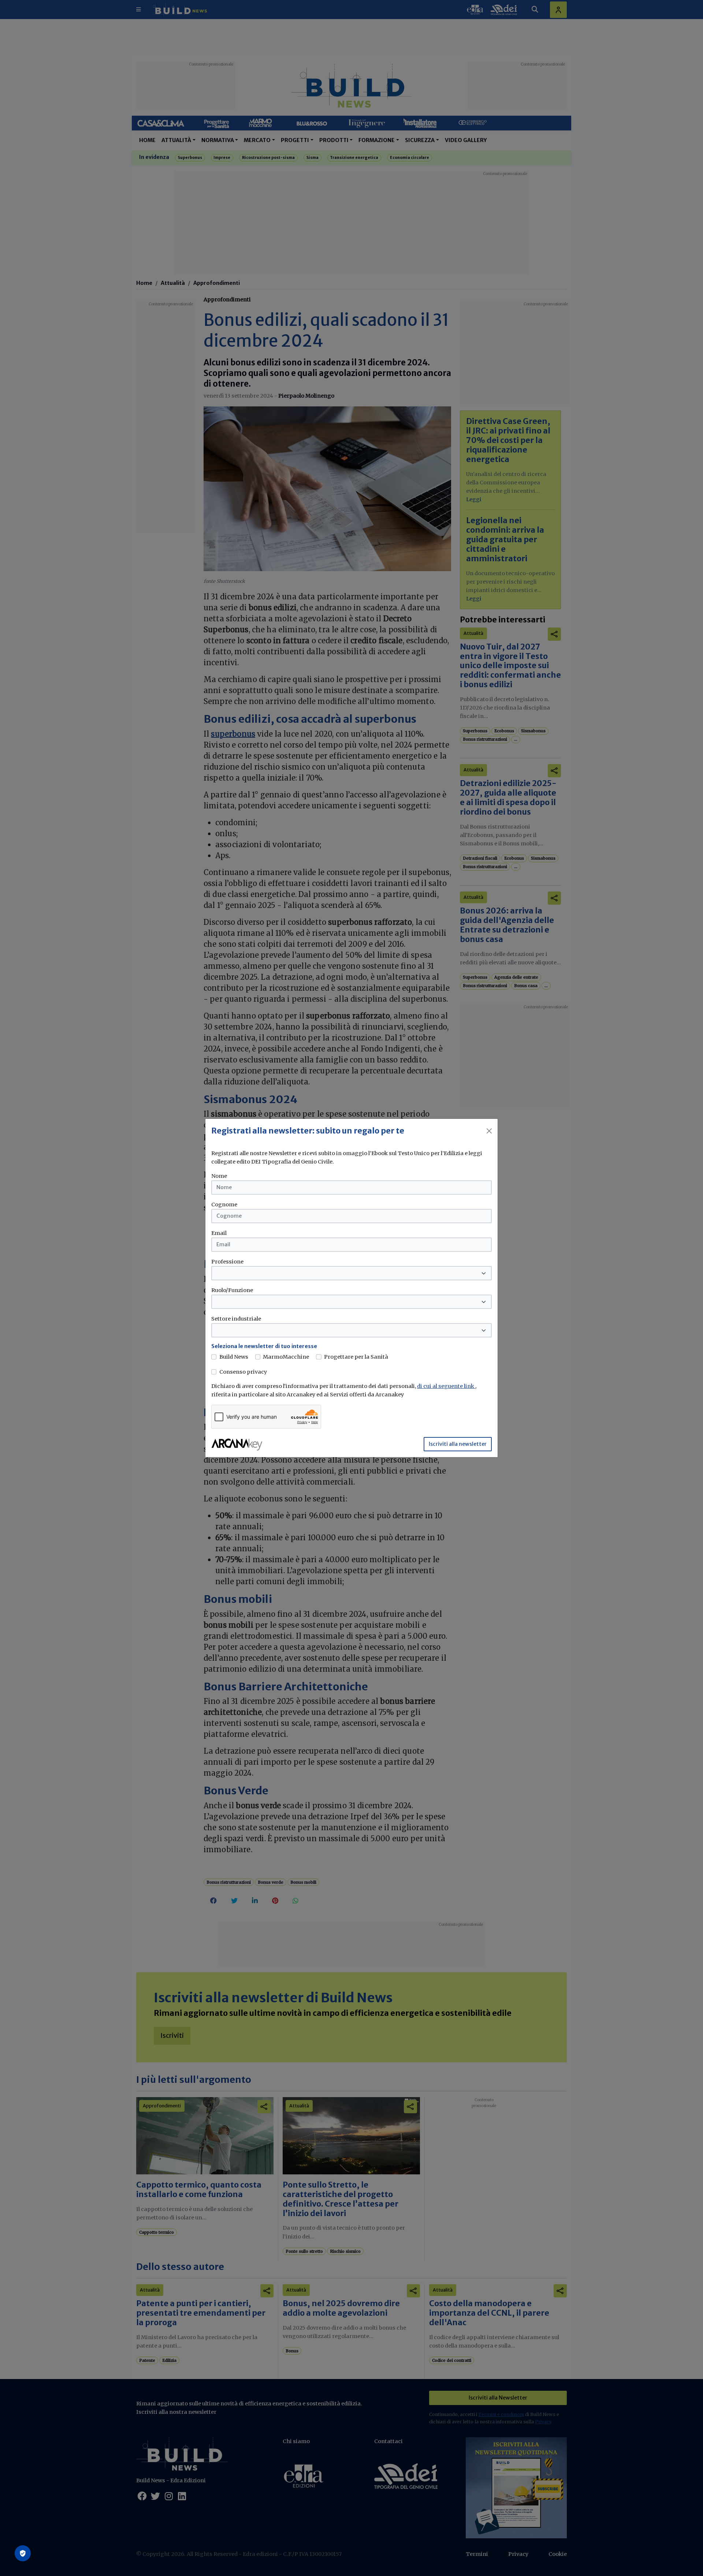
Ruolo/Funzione (232, 1290)
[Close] (489, 1131)
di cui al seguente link (446, 1386)
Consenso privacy (243, 1372)
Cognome (224, 1205)
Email (219, 1233)
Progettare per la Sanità (356, 1357)
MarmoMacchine (286, 1357)
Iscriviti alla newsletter (458, 1444)
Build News (234, 1357)
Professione (227, 1262)
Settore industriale (236, 1319)
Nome (219, 1176)
